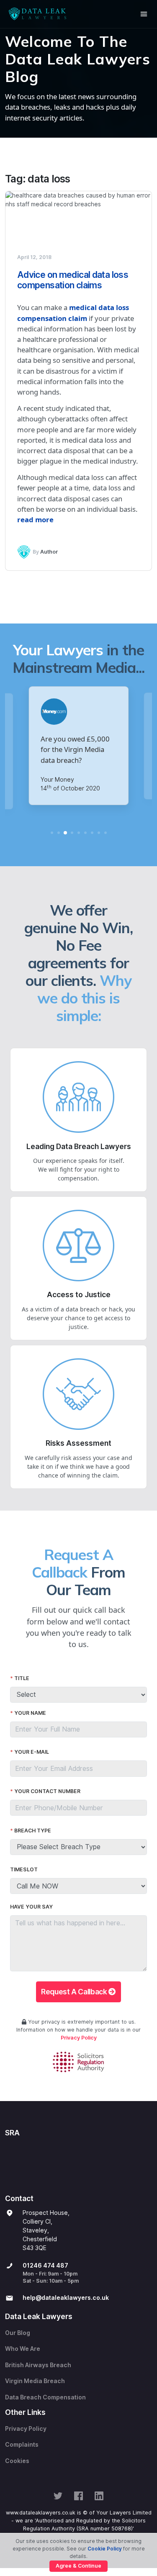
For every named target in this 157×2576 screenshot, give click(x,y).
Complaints (22, 2445)
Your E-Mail (32, 1752)
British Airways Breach (38, 2365)
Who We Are (23, 2349)
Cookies (17, 2461)
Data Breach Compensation (45, 2397)
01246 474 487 (45, 2266)
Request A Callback (75, 1992)
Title (22, 1678)
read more (35, 520)
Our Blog (18, 2333)
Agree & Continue (78, 2566)
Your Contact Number (47, 1791)
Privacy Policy (79, 2038)
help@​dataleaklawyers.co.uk (66, 2298)
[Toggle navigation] (144, 14)
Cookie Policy (105, 2549)
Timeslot (24, 1869)
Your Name (30, 1713)
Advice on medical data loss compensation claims (73, 280)
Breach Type (33, 1831)
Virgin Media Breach (35, 2381)
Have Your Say (31, 1907)
